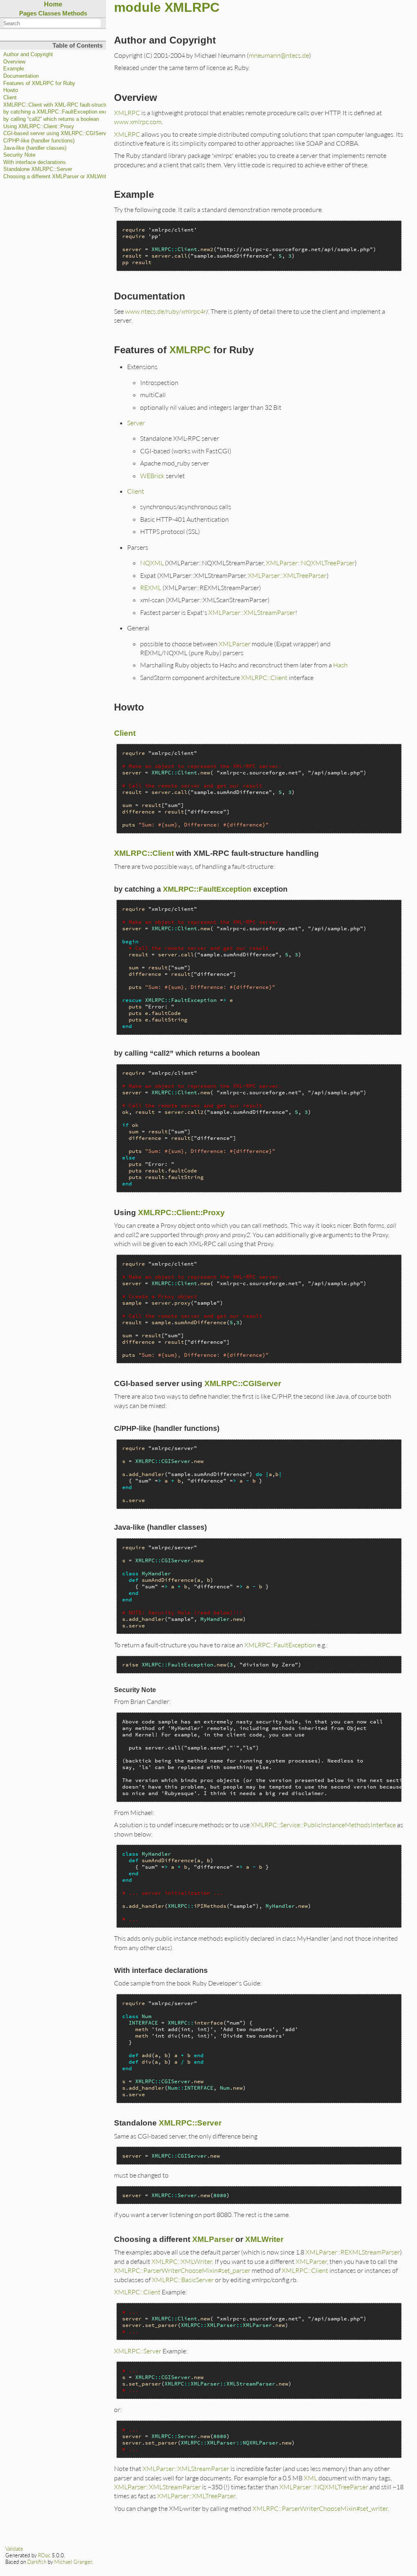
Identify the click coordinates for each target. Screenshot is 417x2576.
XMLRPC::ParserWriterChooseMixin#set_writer (320, 2508)
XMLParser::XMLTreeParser (287, 575)
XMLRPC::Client (264, 677)
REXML (151, 587)
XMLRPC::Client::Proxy (181, 1213)
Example (14, 69)
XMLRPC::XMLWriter (182, 2261)
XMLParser (235, 644)
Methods (75, 13)
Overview (14, 62)
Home (53, 4)
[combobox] (52, 23)
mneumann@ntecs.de (279, 55)
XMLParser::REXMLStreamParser (353, 2252)
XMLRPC (127, 113)
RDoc (44, 2555)
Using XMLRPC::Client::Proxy (39, 127)
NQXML (152, 563)
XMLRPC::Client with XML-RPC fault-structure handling (68, 105)
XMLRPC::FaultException (207, 889)
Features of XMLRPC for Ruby (39, 83)
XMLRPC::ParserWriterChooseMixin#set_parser (182, 2270)
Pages (28, 13)
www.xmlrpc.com (138, 121)
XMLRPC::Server (190, 2123)
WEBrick (152, 476)
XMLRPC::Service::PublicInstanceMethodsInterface (323, 1825)
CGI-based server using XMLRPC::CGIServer (57, 133)
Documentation (21, 76)
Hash (340, 665)
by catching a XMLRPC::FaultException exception (63, 112)
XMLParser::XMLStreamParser (252, 612)
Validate (14, 2549)
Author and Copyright (28, 55)
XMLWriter (264, 2239)
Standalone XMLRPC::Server (38, 169)
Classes (49, 13)
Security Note (19, 155)
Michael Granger (73, 2562)
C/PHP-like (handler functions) (39, 141)
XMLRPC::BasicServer (183, 2280)
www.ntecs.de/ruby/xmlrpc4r (166, 311)
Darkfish (37, 2562)
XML (311, 2478)
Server (136, 423)
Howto (11, 90)
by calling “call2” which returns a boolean (51, 119)
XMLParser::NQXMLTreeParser (310, 563)
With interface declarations (35, 162)
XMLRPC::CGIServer (243, 1383)
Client (10, 98)
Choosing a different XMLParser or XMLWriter (57, 177)
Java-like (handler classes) (35, 148)
